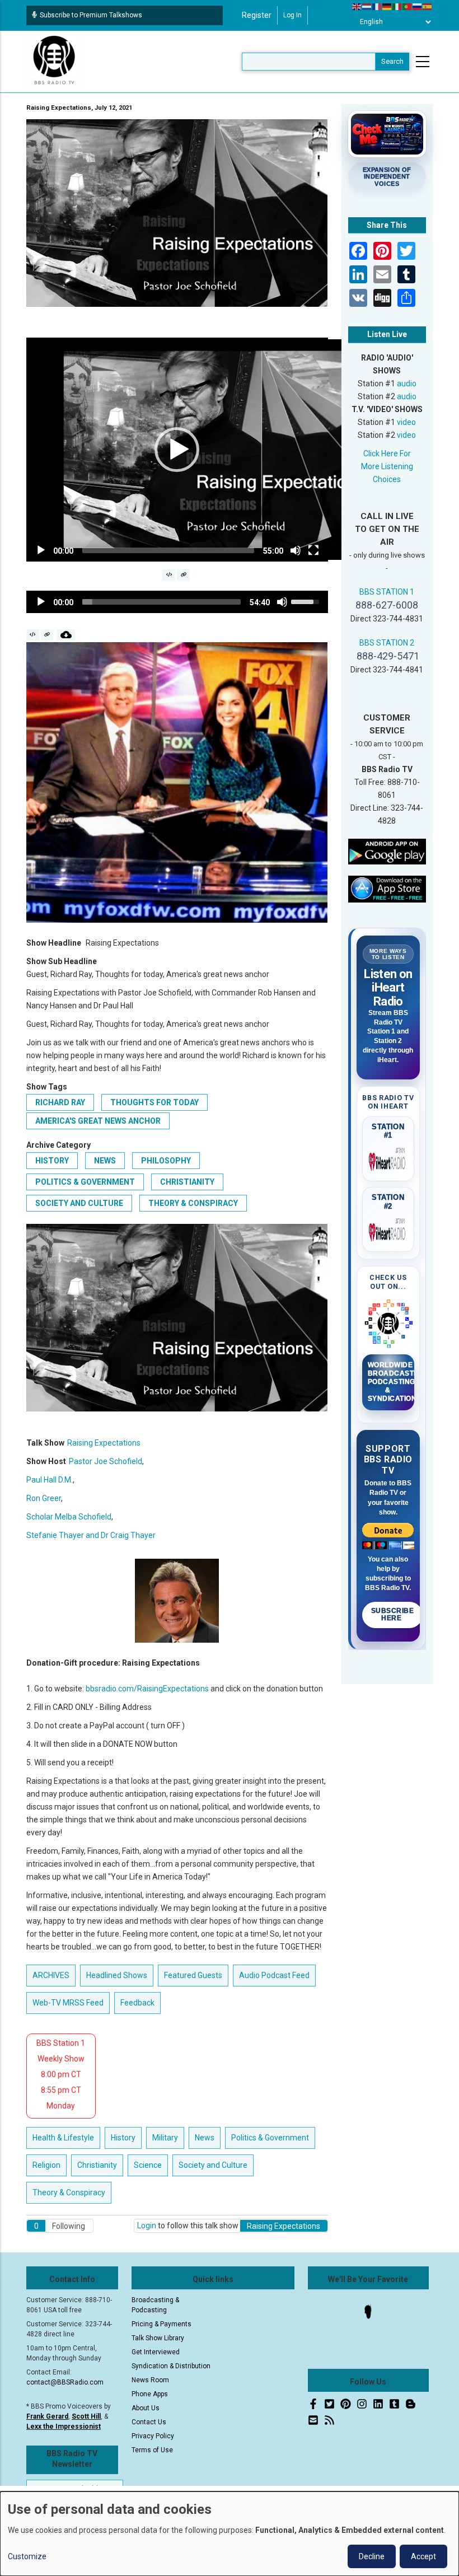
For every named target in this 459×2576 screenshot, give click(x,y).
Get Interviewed (156, 2352)
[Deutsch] (387, 6)
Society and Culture (79, 1203)
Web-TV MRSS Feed (68, 2003)
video (406, 422)
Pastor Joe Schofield (106, 1461)
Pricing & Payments (161, 2324)
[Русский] (418, 6)
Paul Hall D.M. (50, 1480)
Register (257, 15)
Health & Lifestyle (63, 2138)
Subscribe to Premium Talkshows (91, 15)
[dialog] (230, 2534)
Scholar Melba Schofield (69, 1517)
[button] (177, 450)
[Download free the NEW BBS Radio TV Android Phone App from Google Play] (387, 851)
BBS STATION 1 (387, 592)
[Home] (54, 61)
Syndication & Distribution (171, 2366)
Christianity (187, 1182)
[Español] (428, 6)
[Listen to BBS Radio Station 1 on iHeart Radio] (388, 1160)
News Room (150, 2380)
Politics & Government (85, 1182)
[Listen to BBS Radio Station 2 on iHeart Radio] (388, 1230)
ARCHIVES (51, 1975)
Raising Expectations (104, 1443)
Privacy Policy (153, 2436)
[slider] (168, 550)
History (52, 1161)
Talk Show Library (158, 2338)
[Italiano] (397, 6)
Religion (46, 2165)
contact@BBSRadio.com (65, 2382)
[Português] (408, 6)
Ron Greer (44, 1498)
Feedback (137, 2003)
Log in (292, 15)
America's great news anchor (98, 1121)
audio (407, 384)
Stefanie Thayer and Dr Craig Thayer (91, 1535)
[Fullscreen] (313, 550)
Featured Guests (193, 1975)
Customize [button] (27, 2556)
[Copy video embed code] (169, 575)
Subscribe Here (393, 1615)
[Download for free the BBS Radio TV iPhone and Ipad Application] (387, 889)
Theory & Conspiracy (193, 1203)
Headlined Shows (117, 1975)
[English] (357, 6)
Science (148, 2165)
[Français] (377, 6)
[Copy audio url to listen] (47, 635)
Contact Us (149, 2422)
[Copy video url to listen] (183, 575)
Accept (423, 2556)
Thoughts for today (154, 1102)
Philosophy (166, 1161)
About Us (146, 2408)
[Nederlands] (367, 6)
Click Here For (387, 454)
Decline (372, 2556)
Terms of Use (152, 2450)
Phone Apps (150, 2394)
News (105, 1161)
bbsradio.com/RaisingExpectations (147, 1689)
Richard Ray (60, 1102)
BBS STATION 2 (387, 643)
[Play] (41, 550)
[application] (177, 450)
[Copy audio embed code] (33, 635)
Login (147, 2226)
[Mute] (296, 550)
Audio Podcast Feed (274, 1975)
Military (165, 2138)
